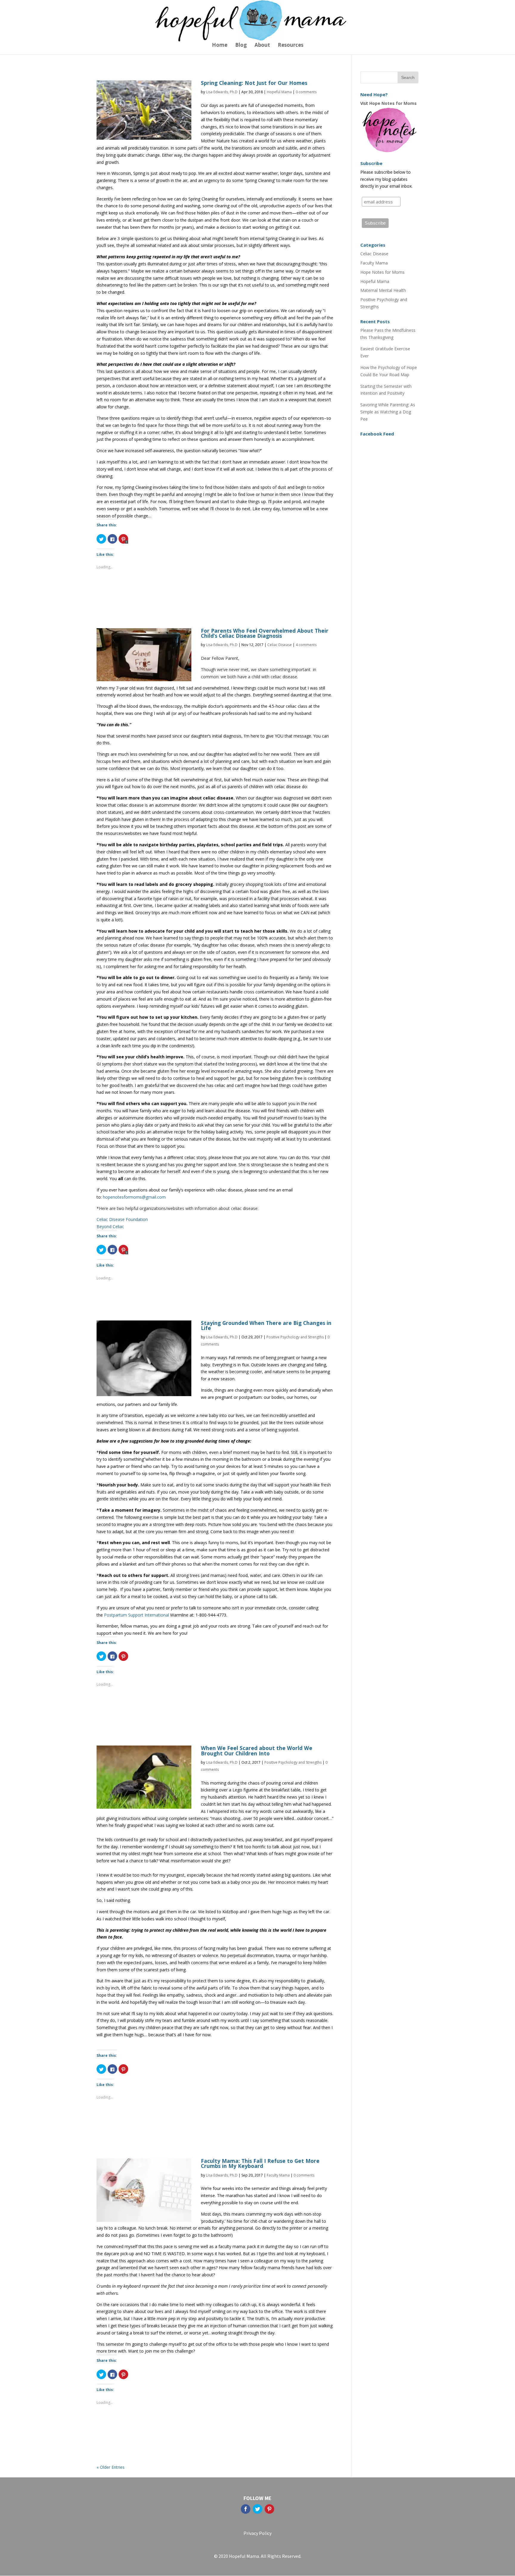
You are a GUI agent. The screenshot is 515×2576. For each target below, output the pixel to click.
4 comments (306, 645)
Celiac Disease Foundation (122, 1219)
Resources (291, 46)
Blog (241, 46)
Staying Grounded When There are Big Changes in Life (266, 1325)
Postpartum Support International (136, 1615)
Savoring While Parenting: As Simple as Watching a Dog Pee (388, 412)
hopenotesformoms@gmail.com (134, 1197)
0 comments (306, 92)
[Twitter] (257, 2509)
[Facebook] (246, 2509)
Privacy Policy (257, 2533)
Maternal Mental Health (383, 290)
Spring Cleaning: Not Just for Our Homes (254, 83)
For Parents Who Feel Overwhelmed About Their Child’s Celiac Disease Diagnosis (265, 633)
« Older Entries (111, 2467)
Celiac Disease (280, 645)
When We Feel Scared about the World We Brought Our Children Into (257, 1750)
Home (220, 46)
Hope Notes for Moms (382, 272)
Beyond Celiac (110, 1226)
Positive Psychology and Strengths (295, 1337)
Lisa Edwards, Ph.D (222, 92)
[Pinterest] (269, 2509)
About (262, 46)
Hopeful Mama (279, 92)
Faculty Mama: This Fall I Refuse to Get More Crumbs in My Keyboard (260, 2163)
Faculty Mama (278, 2175)
